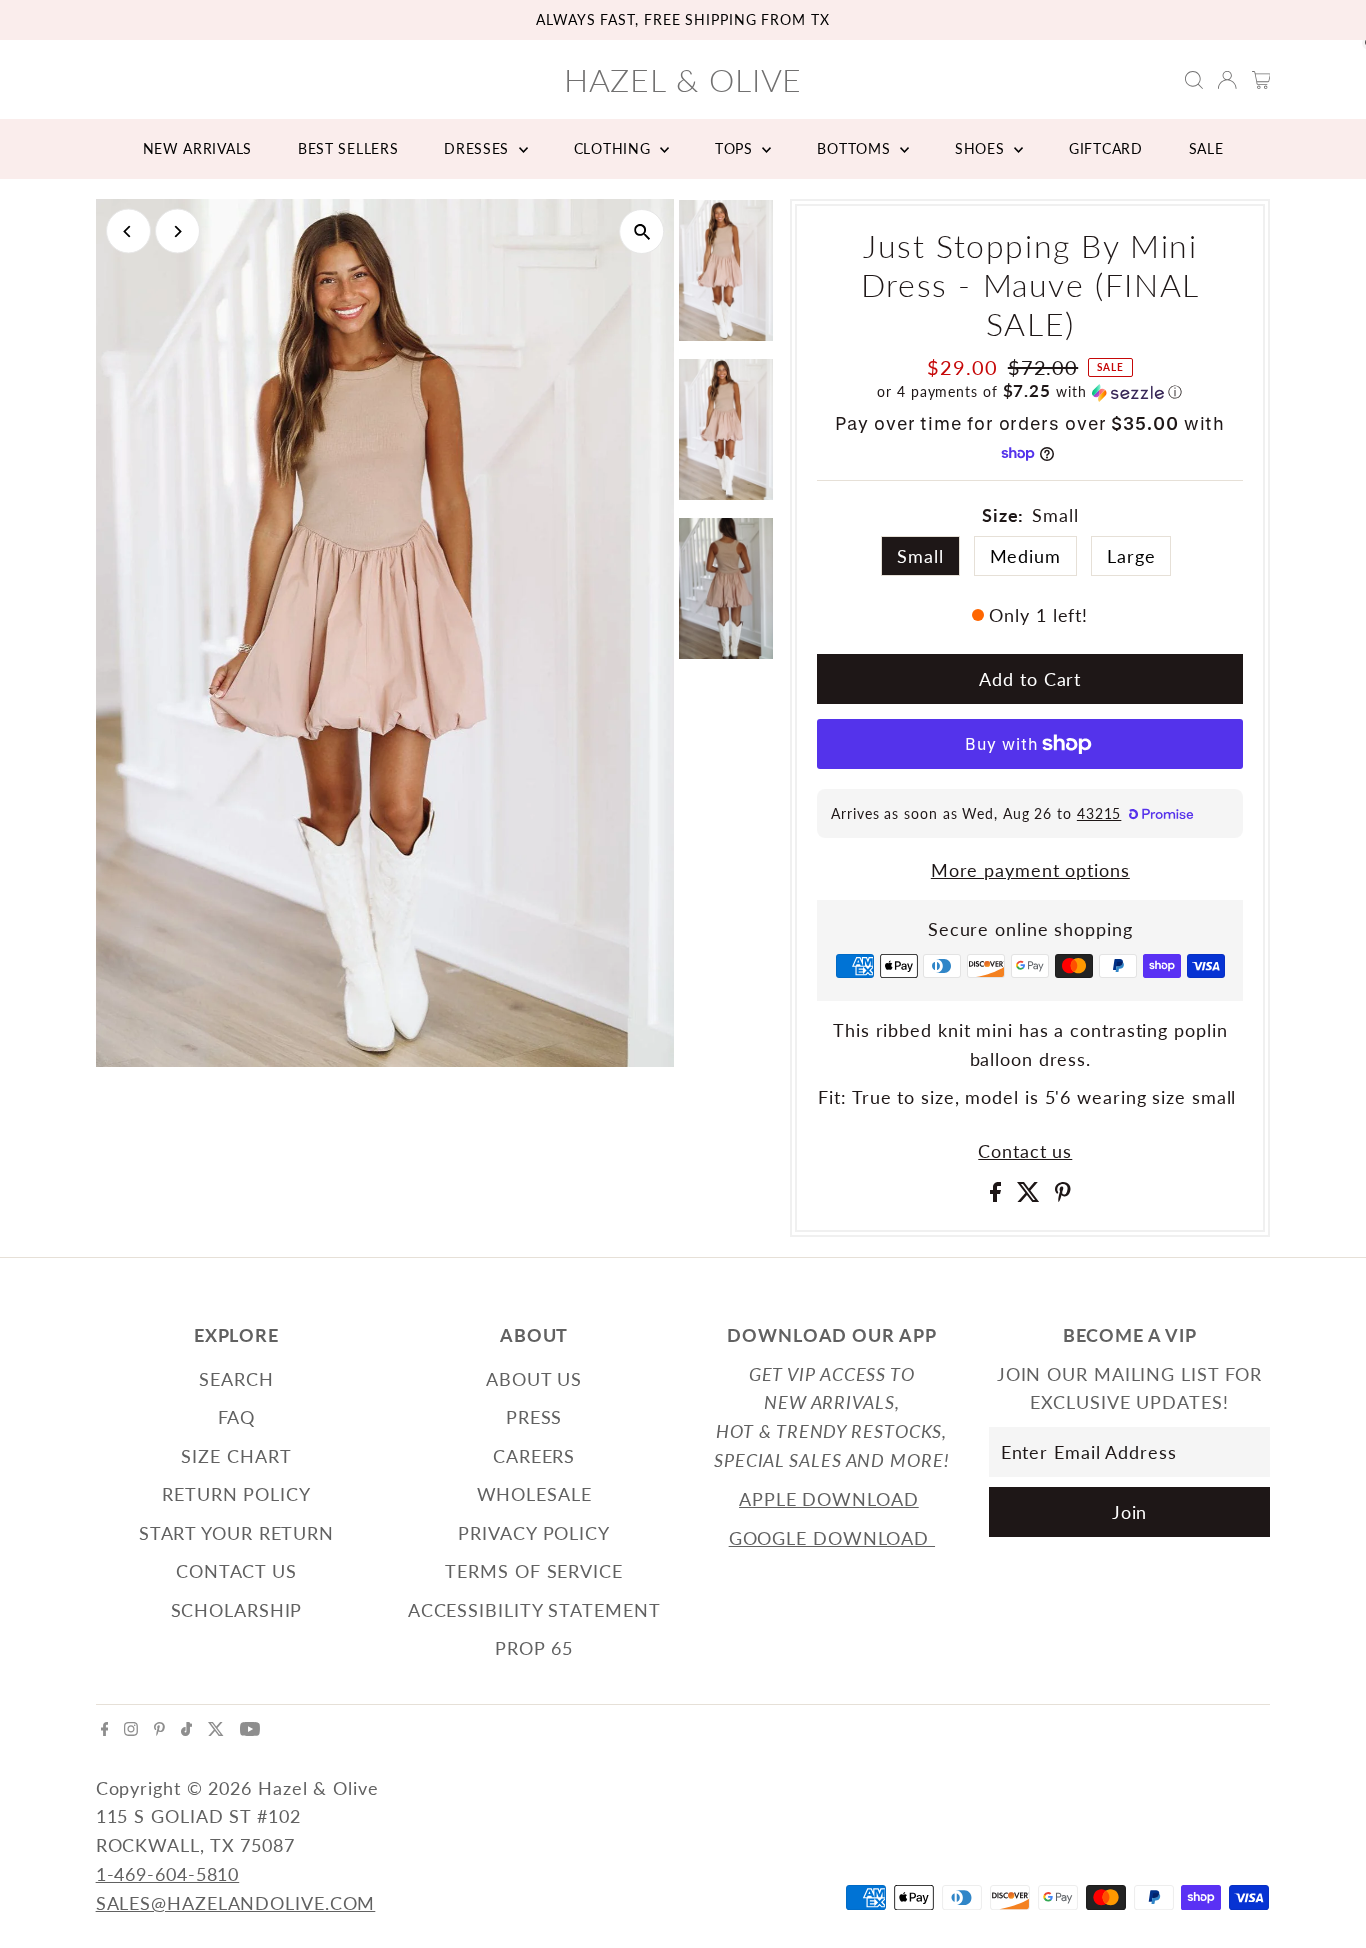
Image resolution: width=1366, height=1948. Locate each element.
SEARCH (236, 1379)
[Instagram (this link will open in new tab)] (131, 1729)
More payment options (1030, 870)
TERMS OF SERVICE (533, 1571)
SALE (1206, 148)
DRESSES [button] (479, 148)
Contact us (1025, 1151)
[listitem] (726, 274)
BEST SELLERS (348, 148)
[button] (1030, 392)
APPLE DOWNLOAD (829, 1499)
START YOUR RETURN (236, 1533)
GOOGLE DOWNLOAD (832, 1538)
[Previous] (128, 231)
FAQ (237, 1417)
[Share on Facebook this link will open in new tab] (998, 1195)
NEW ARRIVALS (197, 148)
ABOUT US (534, 1379)
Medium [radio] (1025, 556)
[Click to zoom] (641, 231)
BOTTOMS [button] (856, 148)
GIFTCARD (1106, 148)
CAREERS (534, 1456)
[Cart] (1261, 80)
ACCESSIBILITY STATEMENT (534, 1610)
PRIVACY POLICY (534, 1533)
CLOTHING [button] (614, 148)
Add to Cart (1030, 679)
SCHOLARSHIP (237, 1610)
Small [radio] (920, 556)
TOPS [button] (736, 148)
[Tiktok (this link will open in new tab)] (186, 1729)
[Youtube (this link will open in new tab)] (250, 1729)
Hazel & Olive (683, 79)
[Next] (177, 231)
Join (1130, 1512)
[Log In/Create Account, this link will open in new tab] (1227, 80)
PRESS (534, 1417)
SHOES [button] (982, 148)
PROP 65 (534, 1648)
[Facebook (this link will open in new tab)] (105, 1729)
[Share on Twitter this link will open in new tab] (1031, 1195)
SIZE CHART (236, 1456)
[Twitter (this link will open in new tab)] (216, 1729)
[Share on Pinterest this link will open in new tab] (1063, 1195)
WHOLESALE (534, 1494)
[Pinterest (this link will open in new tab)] (159, 1729)
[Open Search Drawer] (1194, 80)
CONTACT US (236, 1571)
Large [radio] (1131, 556)
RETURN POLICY (236, 1494)
